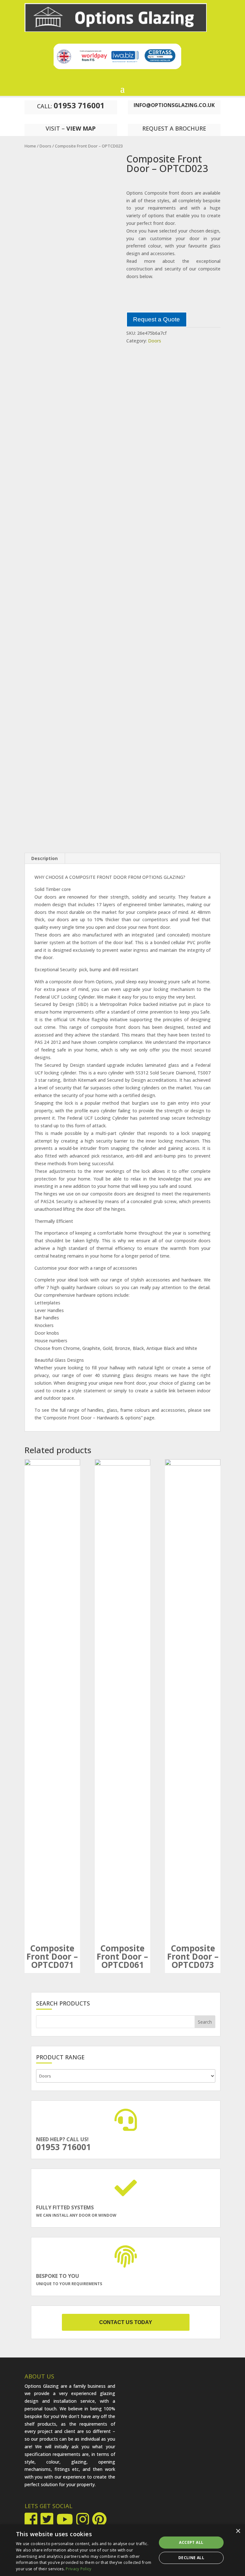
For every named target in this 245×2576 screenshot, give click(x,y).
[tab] (45, 858)
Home (30, 146)
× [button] (238, 2531)
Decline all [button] (191, 2558)
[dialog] (122, 2550)
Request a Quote (156, 319)
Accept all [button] (191, 2542)
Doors (45, 146)
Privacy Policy (78, 2569)
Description (45, 858)
